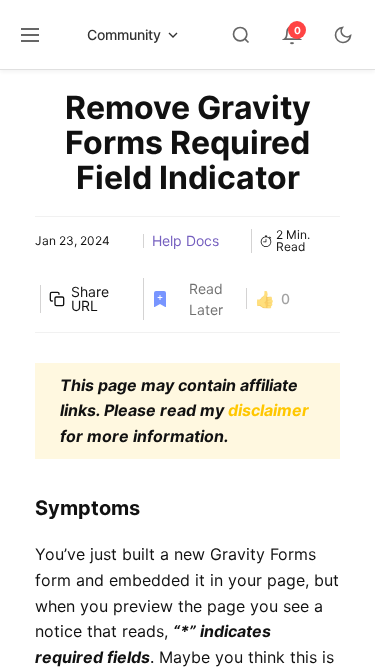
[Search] (241, 35)
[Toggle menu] (30, 35)
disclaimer (268, 410)
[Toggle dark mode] (343, 35)
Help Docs (185, 240)
